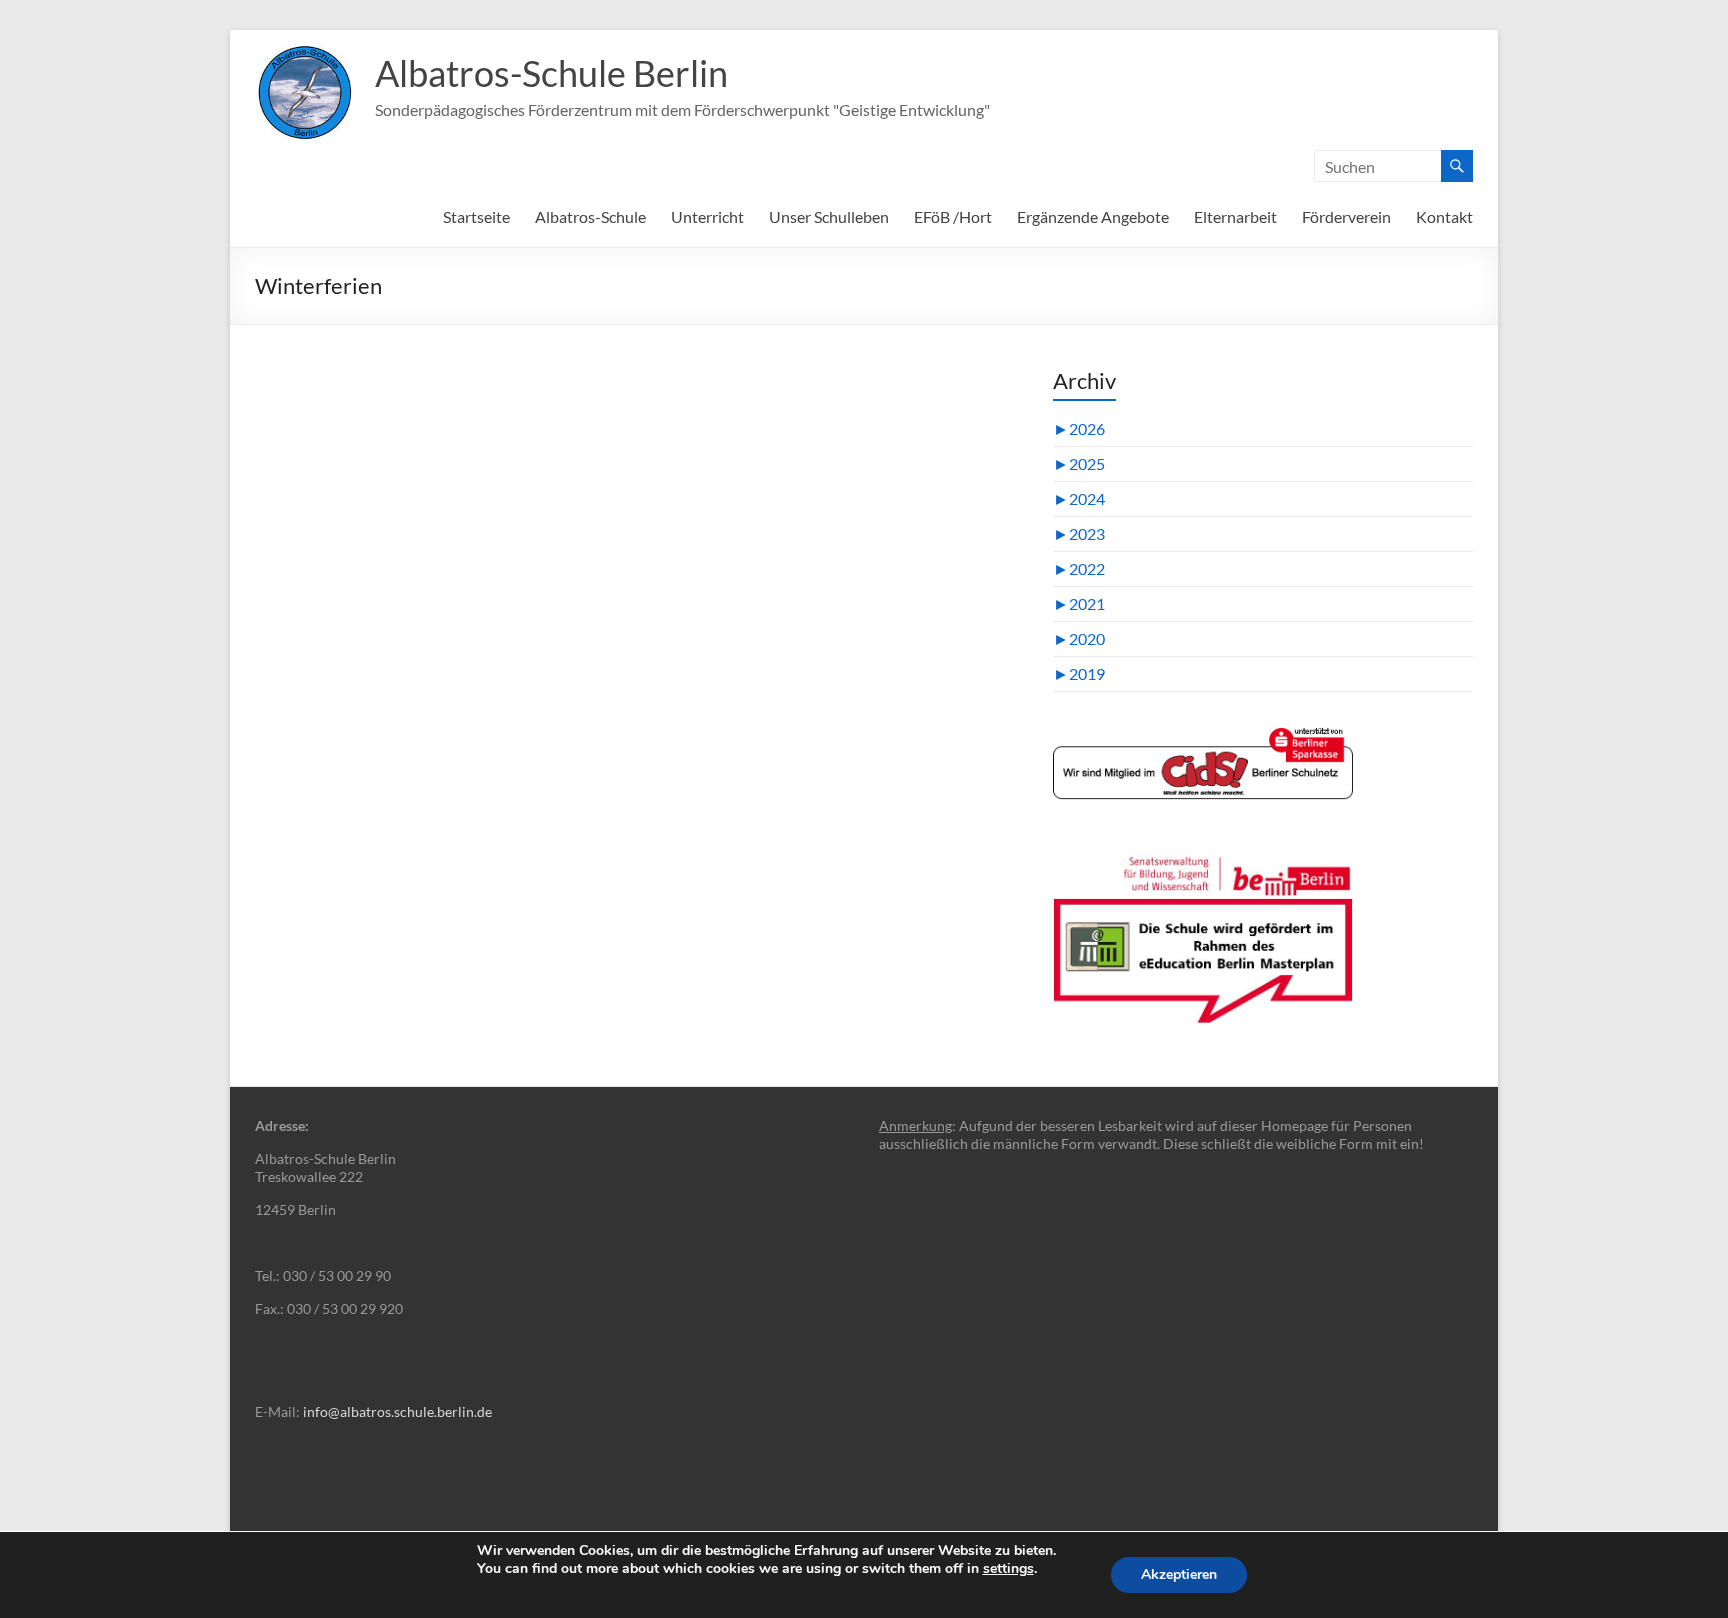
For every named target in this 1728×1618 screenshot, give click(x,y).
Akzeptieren (1179, 1574)
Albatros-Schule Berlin (551, 73)
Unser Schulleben (829, 216)
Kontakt (1444, 216)
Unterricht (707, 216)
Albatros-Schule (590, 216)
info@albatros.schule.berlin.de (397, 1411)
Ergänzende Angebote (1093, 216)
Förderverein (1346, 216)
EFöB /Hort (953, 216)
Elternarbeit (1235, 216)
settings (1008, 1569)
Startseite (476, 216)
